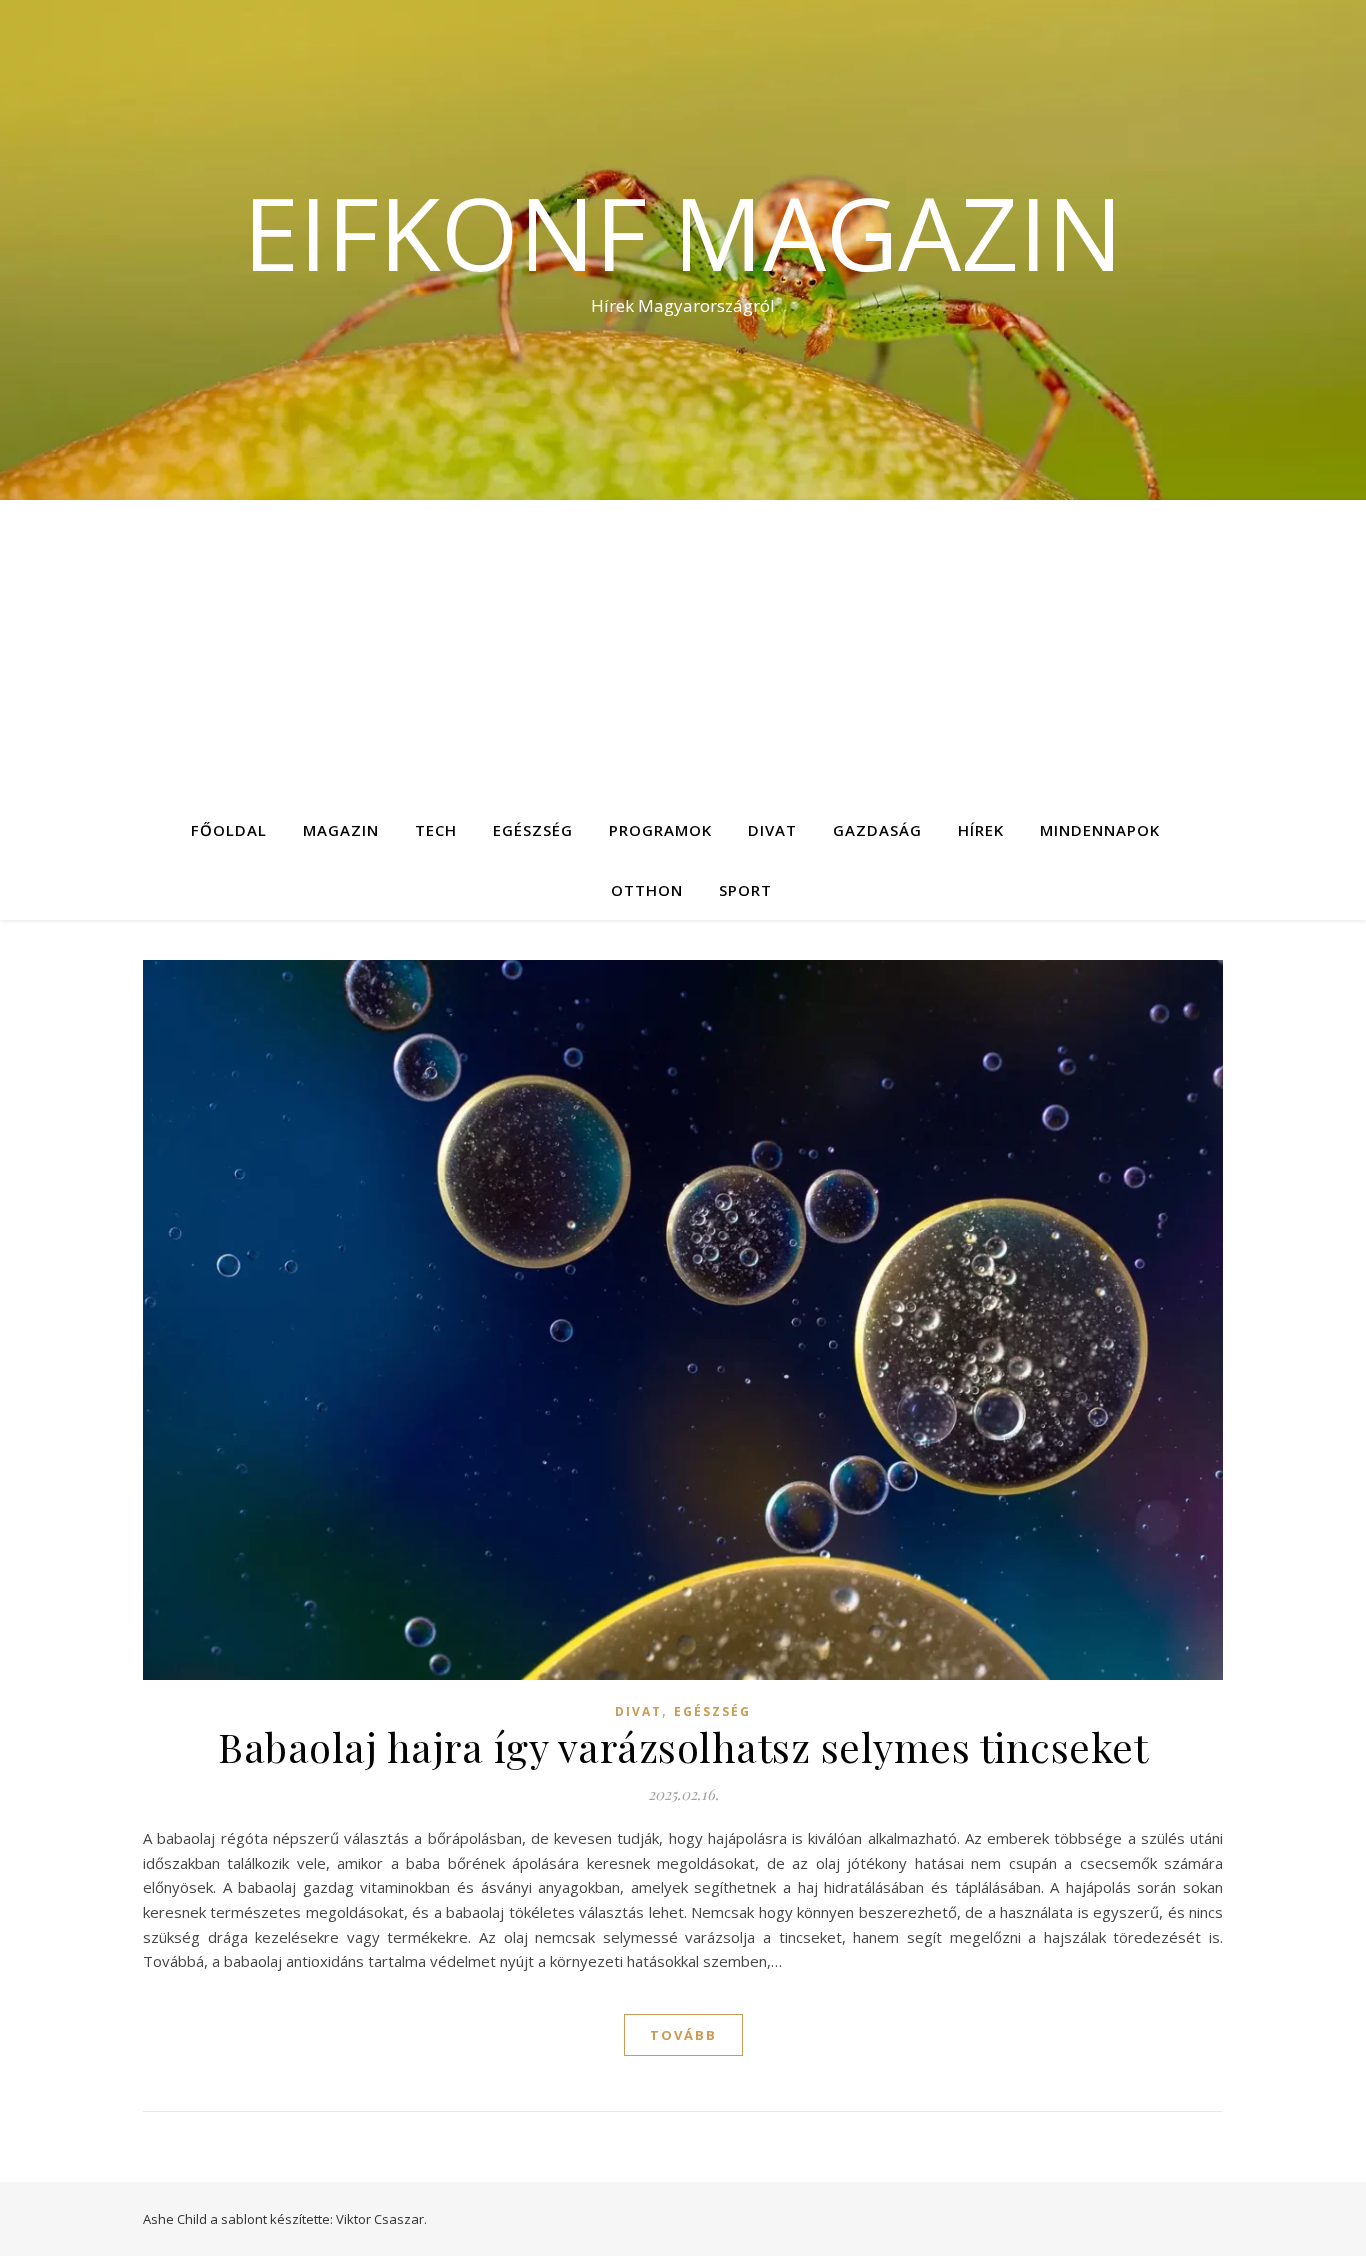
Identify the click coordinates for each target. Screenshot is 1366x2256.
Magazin (341, 830)
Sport (745, 890)
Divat (772, 830)
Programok (660, 830)
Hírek (981, 830)
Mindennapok (1100, 830)
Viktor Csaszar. (381, 2219)
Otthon (647, 890)
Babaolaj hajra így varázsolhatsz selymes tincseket (683, 1746)
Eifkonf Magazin (683, 232)
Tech (436, 830)
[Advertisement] (683, 650)
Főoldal (229, 830)
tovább (683, 2035)
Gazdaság (877, 830)
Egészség (533, 830)
